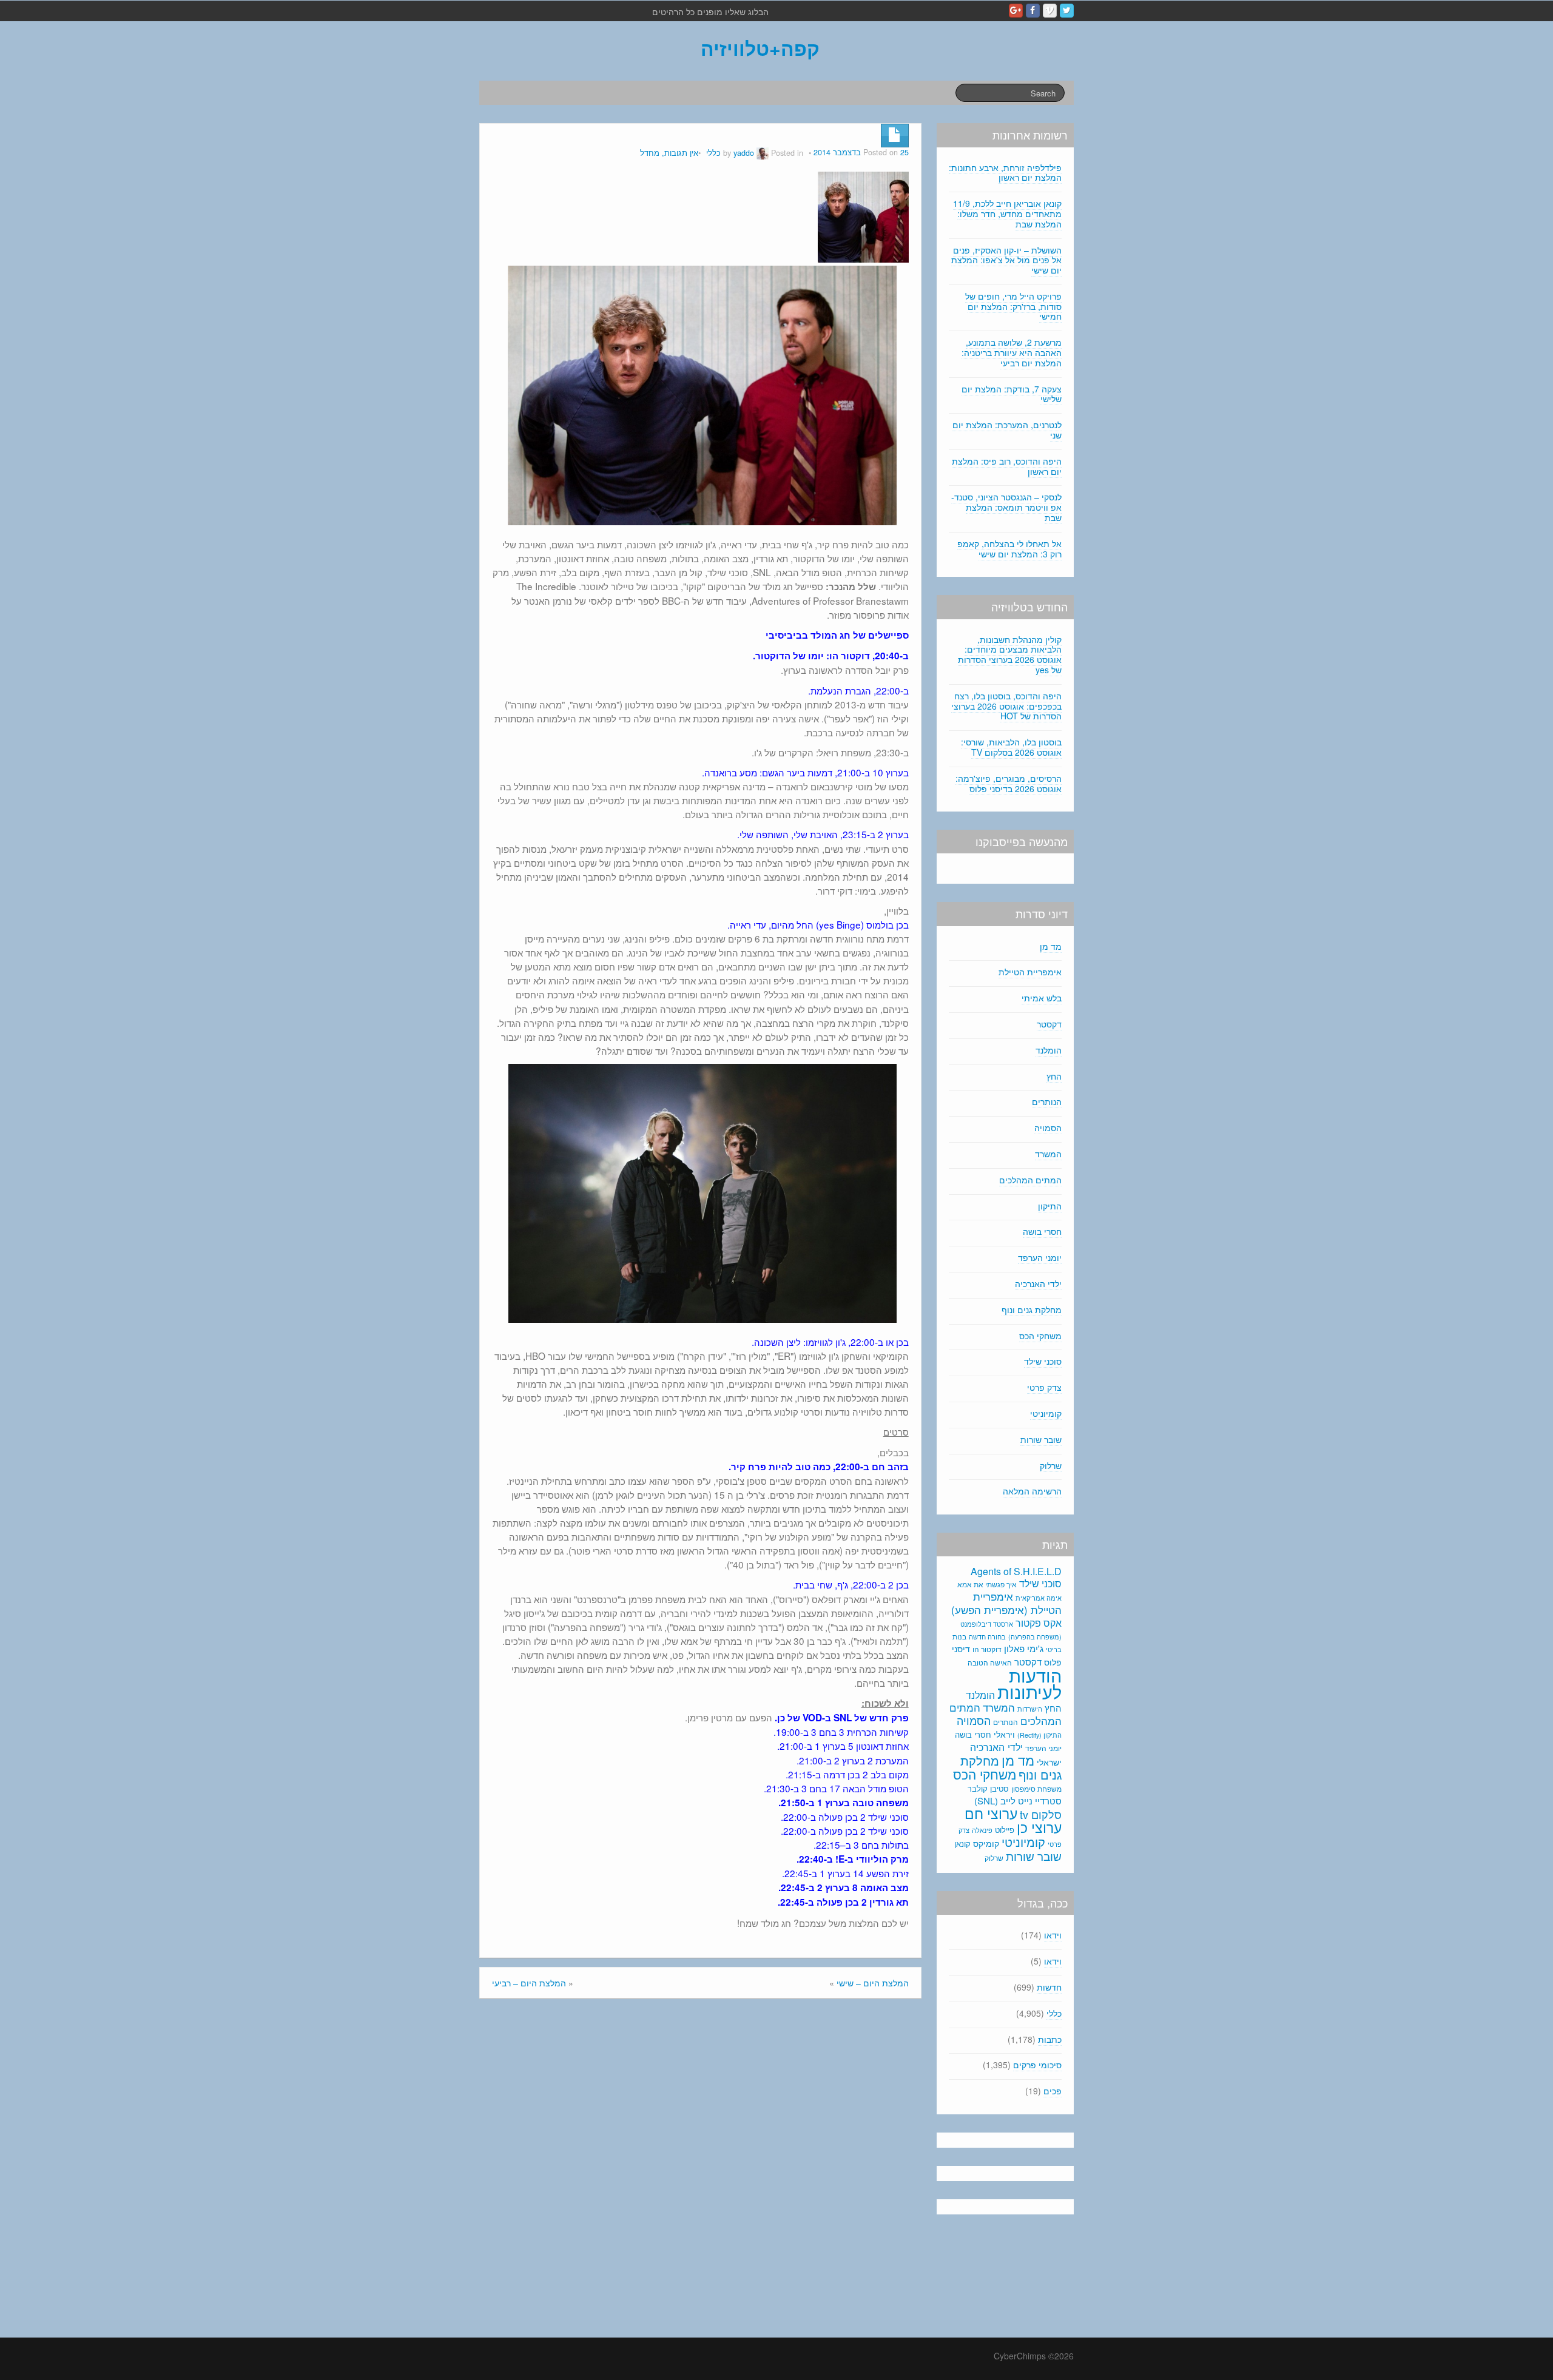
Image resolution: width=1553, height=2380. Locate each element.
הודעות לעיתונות (1029, 1683)
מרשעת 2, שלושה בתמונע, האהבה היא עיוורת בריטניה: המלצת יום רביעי (1012, 352)
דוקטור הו (987, 1649)
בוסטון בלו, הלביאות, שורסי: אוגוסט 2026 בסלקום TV (1011, 747)
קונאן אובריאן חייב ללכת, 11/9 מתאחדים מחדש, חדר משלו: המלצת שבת (1007, 213)
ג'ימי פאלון (1024, 1648)
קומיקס (986, 1843)
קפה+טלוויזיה (760, 48)
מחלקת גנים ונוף (1032, 1309)
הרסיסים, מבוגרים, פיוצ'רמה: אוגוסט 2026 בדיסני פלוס (1009, 783)
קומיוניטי (1046, 1413)
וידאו (1053, 1935)
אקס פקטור (1039, 1622)
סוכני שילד (1043, 1361)
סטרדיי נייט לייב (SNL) (1018, 1800)
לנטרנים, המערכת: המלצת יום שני (1007, 430)
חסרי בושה (1042, 1231)
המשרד (1048, 1154)
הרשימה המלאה (1032, 1491)
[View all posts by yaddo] (763, 153)
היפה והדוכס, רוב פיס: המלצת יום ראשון (1007, 466)
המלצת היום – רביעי (529, 1983)
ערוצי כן (1039, 1827)
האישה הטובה (990, 1662)
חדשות (1049, 1987)
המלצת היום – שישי (873, 1983)
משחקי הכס (1040, 1336)
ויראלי (1004, 1734)
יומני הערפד (1040, 1257)
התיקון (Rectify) (1039, 1735)
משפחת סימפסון (1036, 1789)
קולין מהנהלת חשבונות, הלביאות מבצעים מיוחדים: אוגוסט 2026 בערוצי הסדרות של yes (1010, 654)
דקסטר (1049, 1024)
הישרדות (1030, 1709)
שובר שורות (1041, 1439)
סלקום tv (1041, 1814)
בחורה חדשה (987, 1636)
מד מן (1051, 946)
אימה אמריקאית (1039, 1598)
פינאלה (982, 1830)
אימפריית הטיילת (1030, 972)
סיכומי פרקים (1037, 2065)
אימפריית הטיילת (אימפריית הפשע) (1006, 1603)
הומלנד (1049, 1050)
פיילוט (1005, 1830)
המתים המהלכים (1030, 1180)
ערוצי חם (991, 1813)
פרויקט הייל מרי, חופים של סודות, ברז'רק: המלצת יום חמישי (1013, 306)
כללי (713, 153)
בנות (959, 1636)
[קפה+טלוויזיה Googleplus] (1016, 11)
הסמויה (1048, 1128)
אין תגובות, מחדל (669, 153)
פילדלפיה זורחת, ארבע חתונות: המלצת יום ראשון (1005, 173)
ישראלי (1049, 1762)
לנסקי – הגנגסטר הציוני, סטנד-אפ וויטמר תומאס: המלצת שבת (1006, 507)
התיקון (1050, 1206)
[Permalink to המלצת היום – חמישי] (863, 216)
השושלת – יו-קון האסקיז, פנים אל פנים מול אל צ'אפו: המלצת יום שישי (1006, 260)
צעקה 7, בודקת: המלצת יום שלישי (1012, 394)
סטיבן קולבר (988, 1788)
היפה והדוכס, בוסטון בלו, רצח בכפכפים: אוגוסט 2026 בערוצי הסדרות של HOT (1006, 706)
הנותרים (1047, 1101)
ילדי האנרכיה (1038, 1283)
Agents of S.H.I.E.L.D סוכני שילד (1016, 1577)
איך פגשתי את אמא (987, 1584)
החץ (1054, 1076)
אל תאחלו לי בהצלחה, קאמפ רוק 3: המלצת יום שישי (1009, 549)
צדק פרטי (1044, 1387)
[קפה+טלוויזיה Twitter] (1067, 11)
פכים (1053, 2091)
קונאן (962, 1844)
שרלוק (1051, 1465)
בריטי (1054, 1649)
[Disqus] (700, 2171)
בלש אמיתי (1042, 998)
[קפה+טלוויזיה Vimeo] (1050, 11)
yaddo (744, 153)
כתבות (1050, 2039)
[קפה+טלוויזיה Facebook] (1033, 11)
